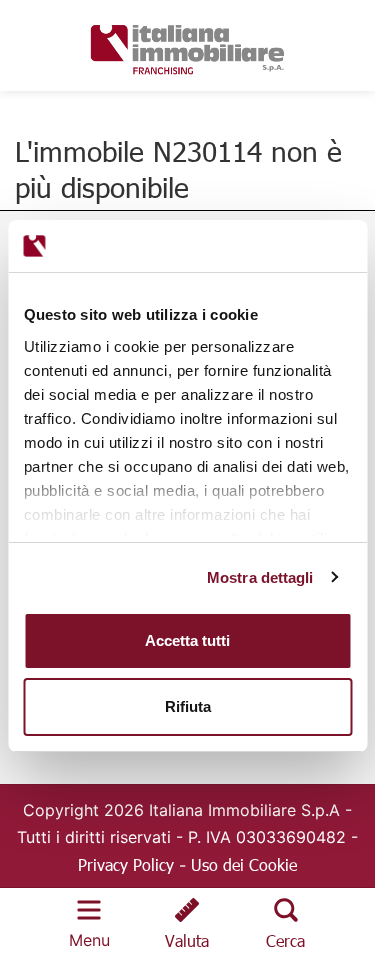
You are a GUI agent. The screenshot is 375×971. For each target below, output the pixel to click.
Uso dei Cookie (244, 864)
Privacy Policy (126, 864)
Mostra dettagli (260, 577)
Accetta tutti (187, 640)
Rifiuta (188, 706)
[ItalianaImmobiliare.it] (188, 46)
